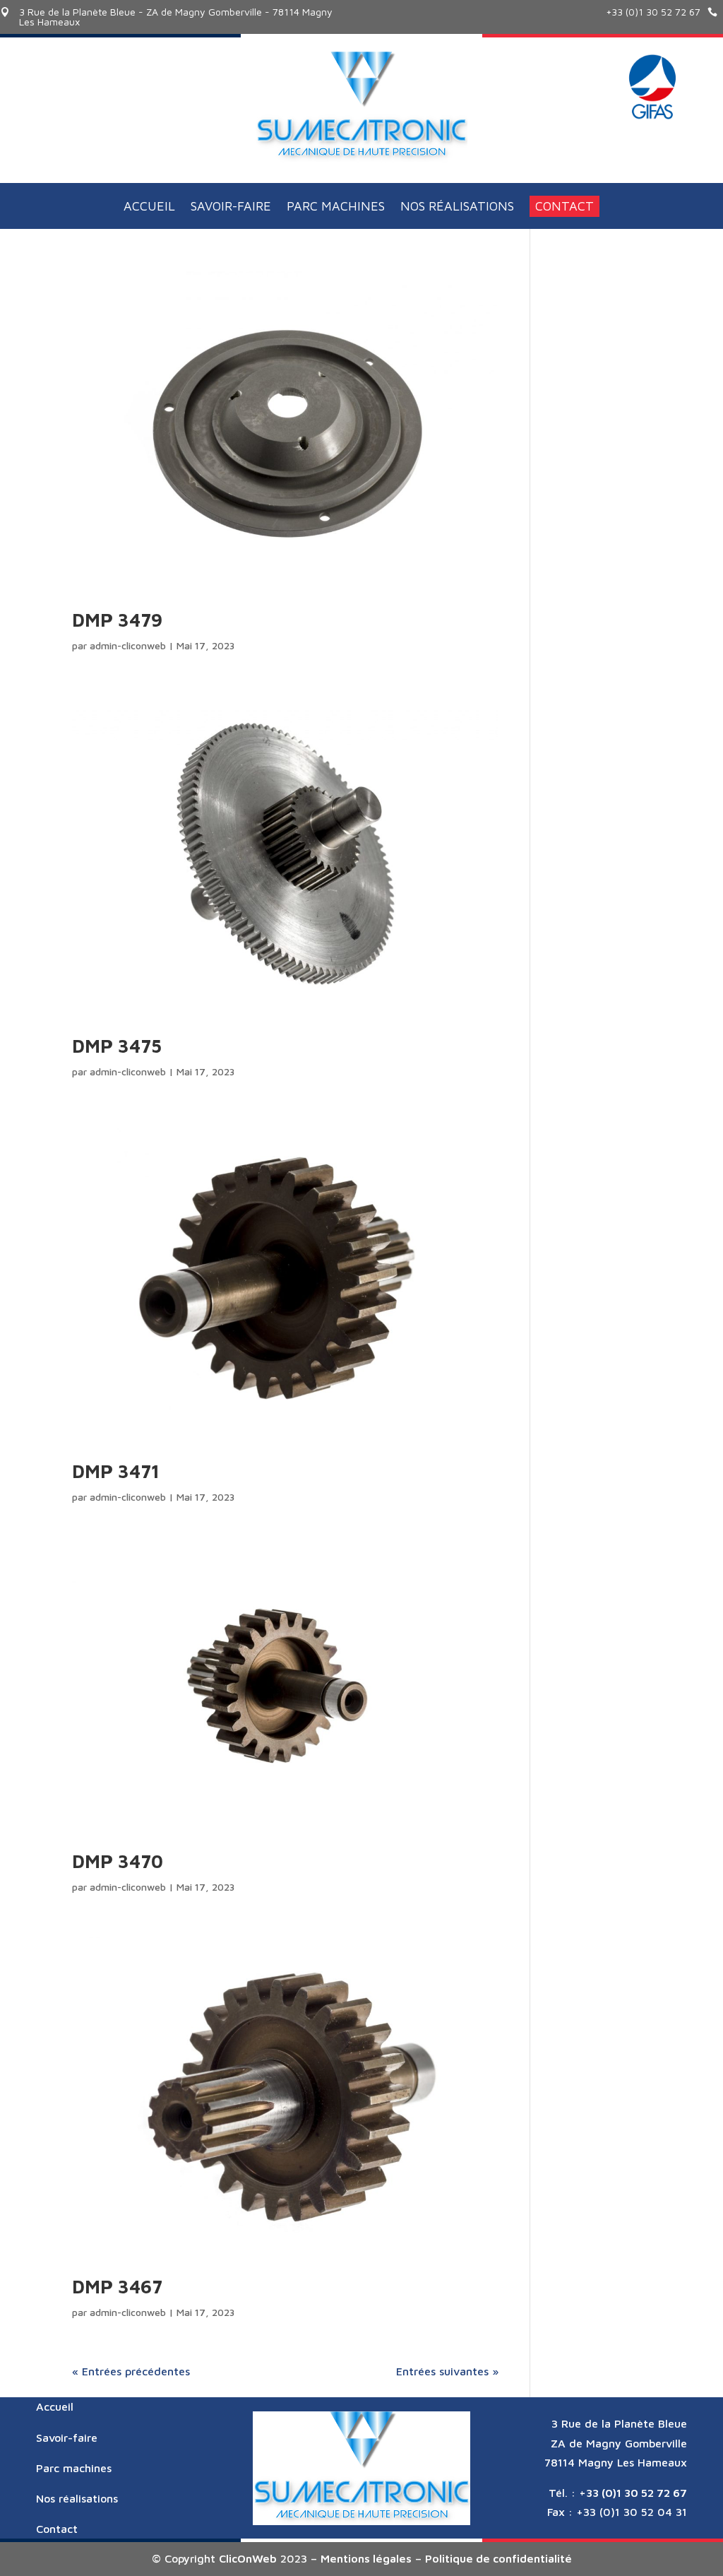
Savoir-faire (231, 207)
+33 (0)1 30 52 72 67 (653, 12)
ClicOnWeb (248, 2558)
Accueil (149, 207)
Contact (564, 206)
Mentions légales (366, 2558)
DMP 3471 (116, 1471)
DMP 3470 (118, 1861)
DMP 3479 (117, 620)
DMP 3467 (117, 2286)
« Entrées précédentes (131, 2371)
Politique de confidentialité (498, 2558)
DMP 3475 (117, 1046)
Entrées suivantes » (447, 2371)
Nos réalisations (457, 207)
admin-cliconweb (128, 645)
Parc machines (336, 207)
